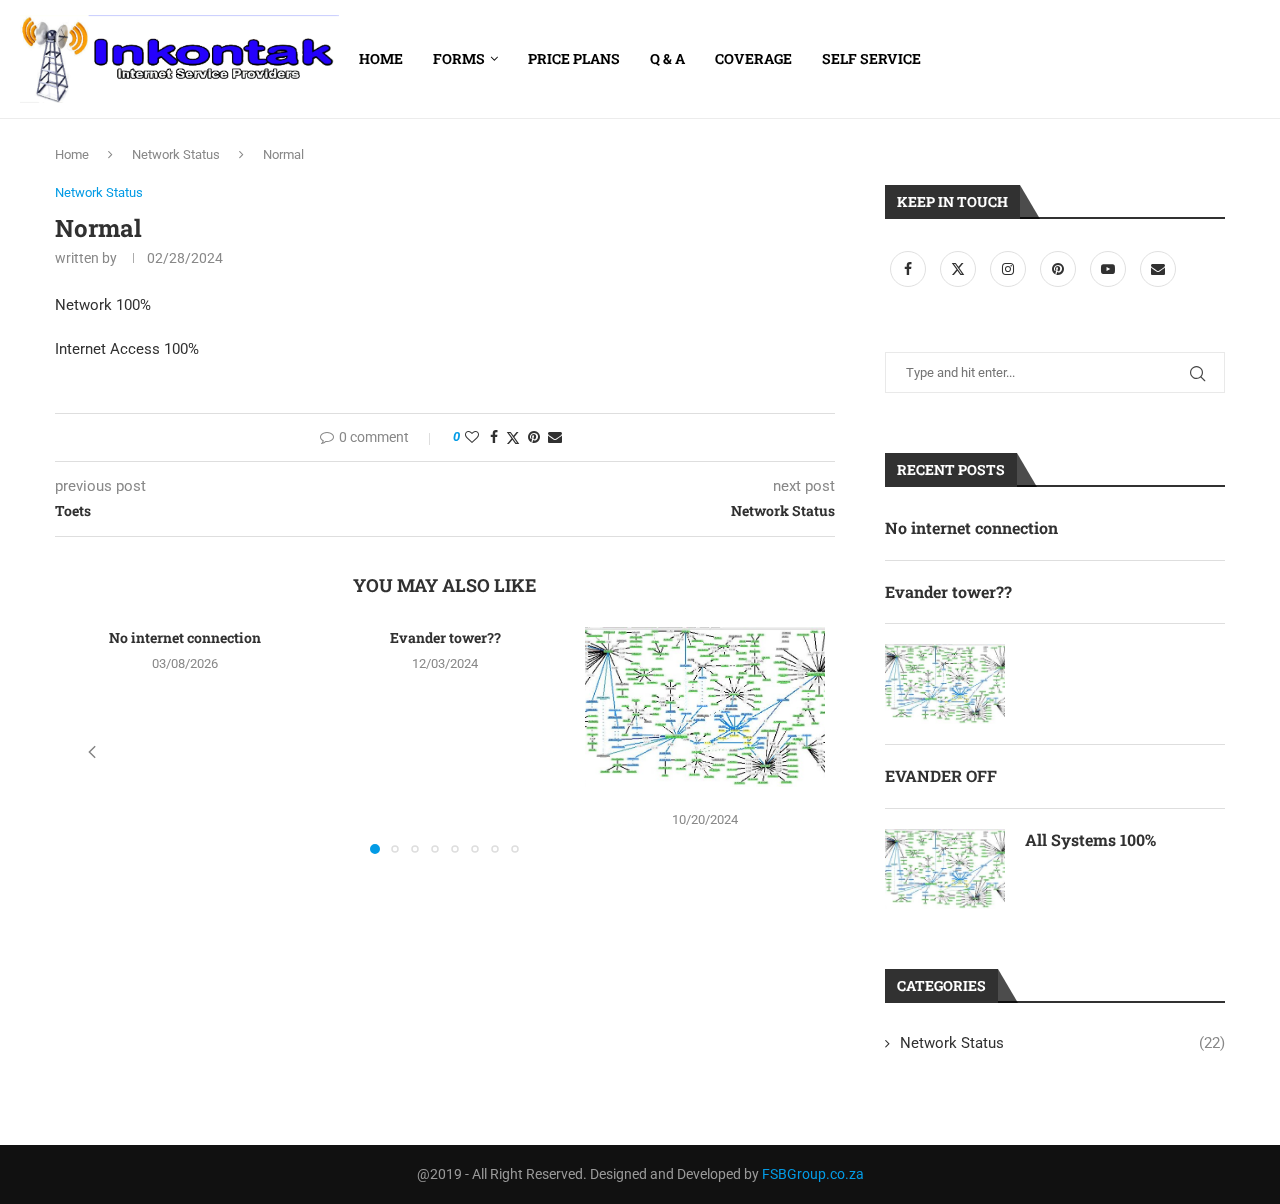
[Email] (1158, 269)
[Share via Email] (555, 437)
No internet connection (185, 637)
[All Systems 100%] (945, 869)
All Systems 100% (1090, 839)
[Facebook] (910, 269)
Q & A (667, 58)
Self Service (871, 58)
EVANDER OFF (941, 775)
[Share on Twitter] (513, 437)
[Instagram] (1010, 269)
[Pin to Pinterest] (534, 437)
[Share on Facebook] (494, 437)
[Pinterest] (1060, 269)
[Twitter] (960, 269)
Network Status (176, 154)
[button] (92, 752)
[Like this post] (472, 437)
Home (381, 58)
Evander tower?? (445, 637)
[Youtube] (1110, 269)
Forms (459, 58)
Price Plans (574, 58)
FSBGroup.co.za (813, 1174)
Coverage (753, 58)
